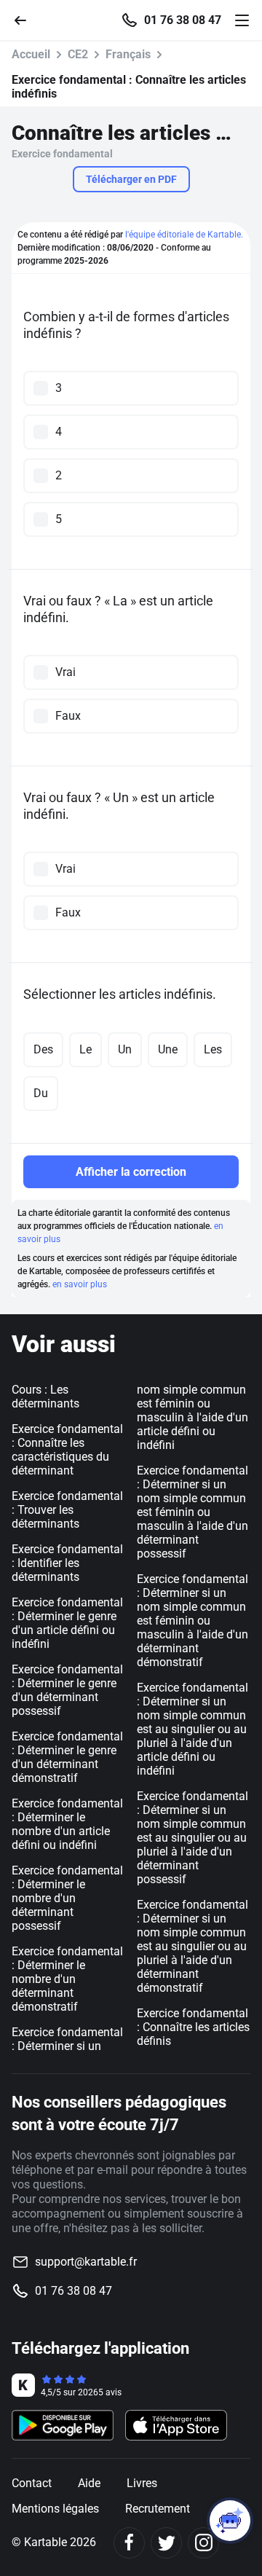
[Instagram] (203, 2543)
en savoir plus (80, 1284)
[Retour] (26, 19)
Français (128, 54)
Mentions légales (55, 2509)
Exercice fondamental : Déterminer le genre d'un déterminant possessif (67, 1690)
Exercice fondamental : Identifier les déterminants (67, 1563)
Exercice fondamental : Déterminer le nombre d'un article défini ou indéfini (67, 1824)
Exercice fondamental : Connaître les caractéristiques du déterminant (67, 1450)
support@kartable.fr (86, 2262)
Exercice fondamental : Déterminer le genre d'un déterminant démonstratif (67, 1757)
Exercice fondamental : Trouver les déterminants (67, 1510)
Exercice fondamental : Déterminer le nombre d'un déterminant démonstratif (67, 1979)
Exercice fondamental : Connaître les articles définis (193, 2027)
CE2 (78, 54)
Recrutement (158, 2509)
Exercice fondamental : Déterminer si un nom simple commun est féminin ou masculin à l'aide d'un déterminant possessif (192, 1512)
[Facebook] (129, 2543)
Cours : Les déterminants (45, 1397)
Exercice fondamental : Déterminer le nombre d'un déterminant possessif (67, 1898)
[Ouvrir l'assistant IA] (230, 2521)
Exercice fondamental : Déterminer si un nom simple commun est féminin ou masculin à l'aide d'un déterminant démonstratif (192, 1621)
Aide (89, 2483)
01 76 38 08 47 (183, 20)
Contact (32, 2483)
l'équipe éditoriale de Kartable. (184, 235)
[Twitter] (166, 2543)
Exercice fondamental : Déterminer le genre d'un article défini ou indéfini (67, 1623)
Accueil (31, 54)
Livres (142, 2483)
